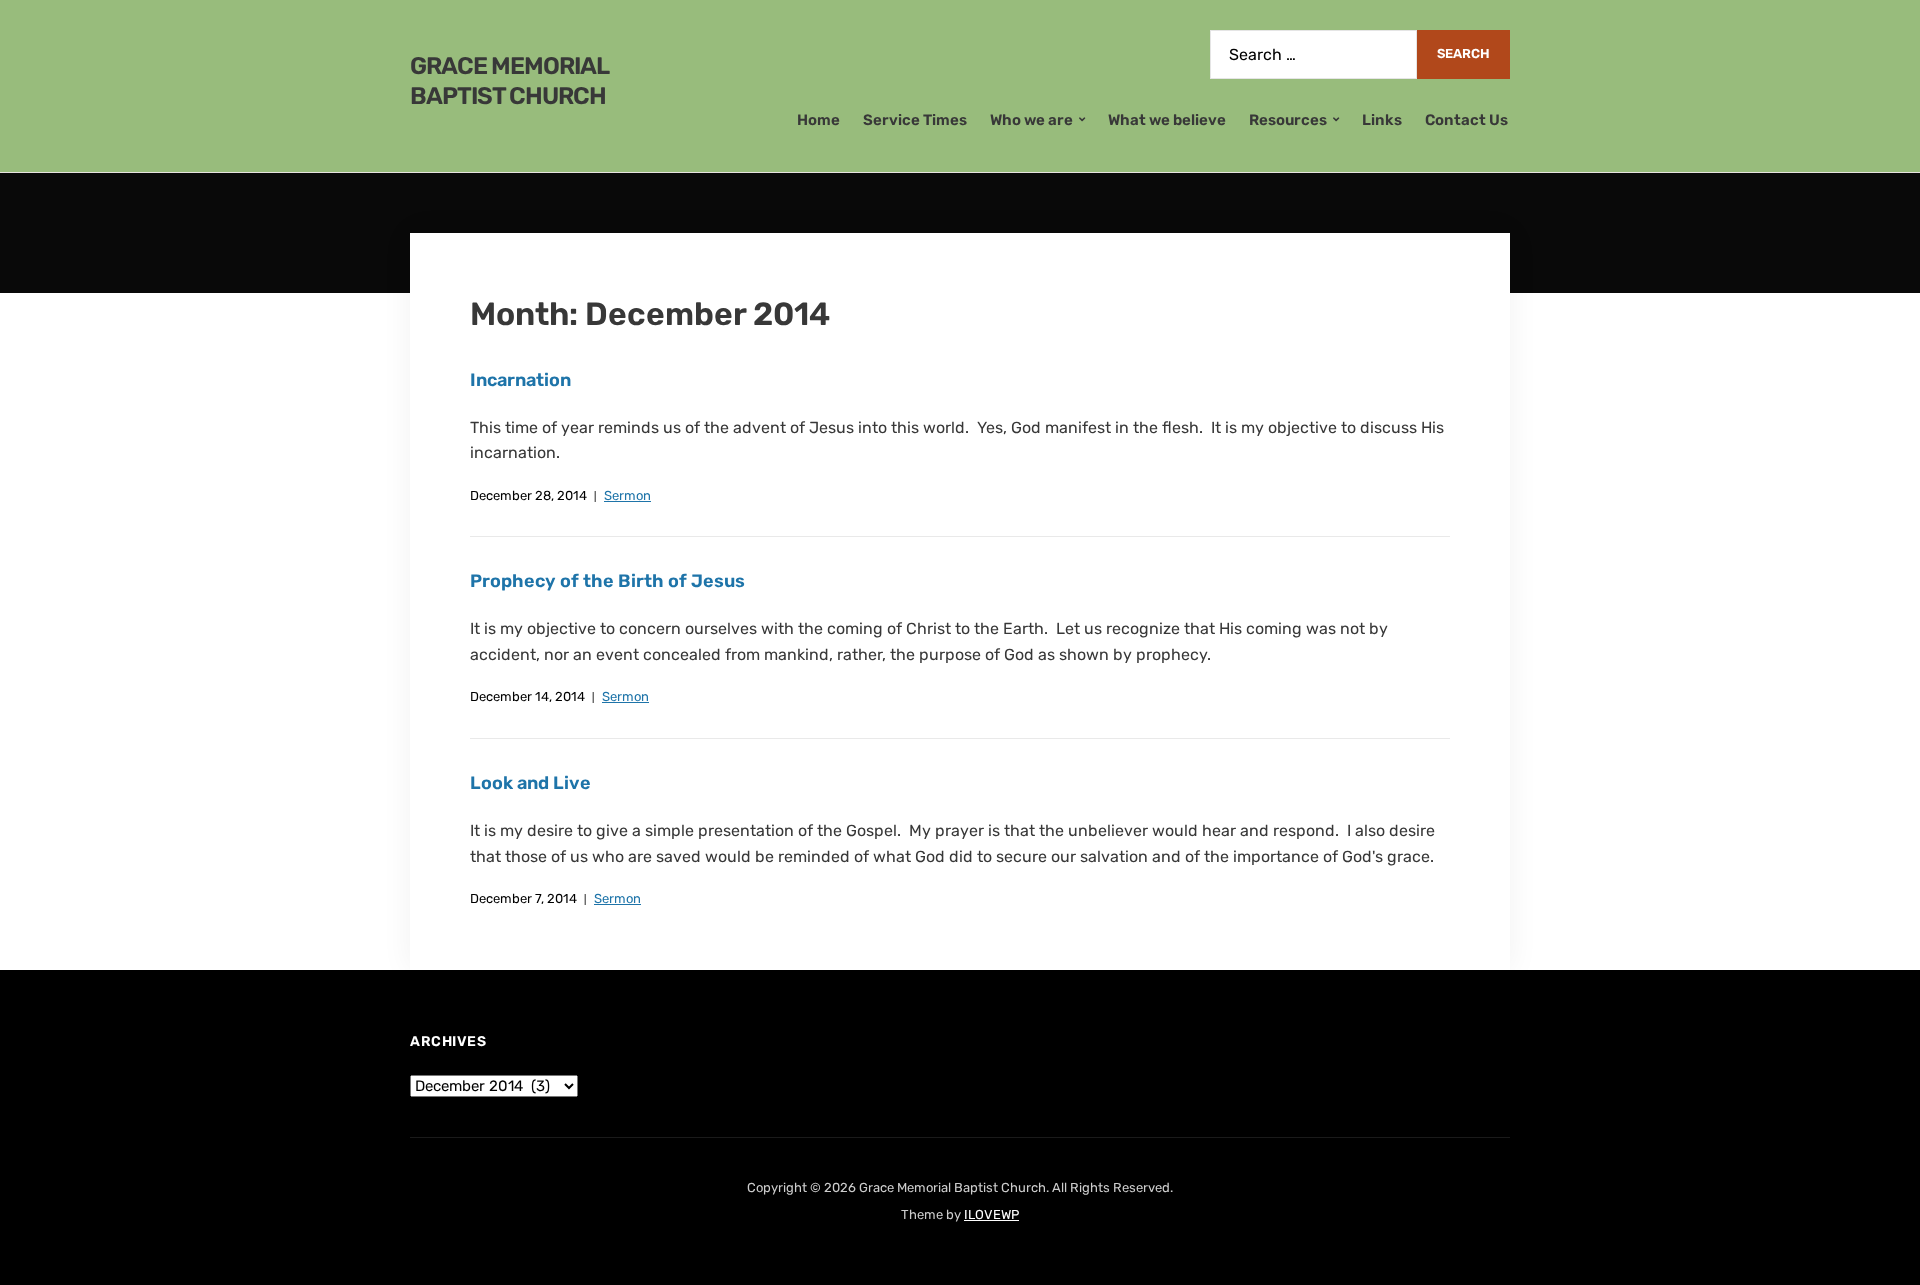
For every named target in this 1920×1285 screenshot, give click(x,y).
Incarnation (520, 380)
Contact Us (1466, 120)
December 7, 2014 (523, 898)
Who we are (1031, 120)
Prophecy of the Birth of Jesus (607, 581)
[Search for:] (1313, 54)
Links (1382, 120)
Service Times (915, 120)
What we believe (1167, 120)
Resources (1288, 120)
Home (818, 120)
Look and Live (530, 783)
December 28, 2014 (528, 495)
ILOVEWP (991, 1214)
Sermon (627, 495)
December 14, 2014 (527, 696)
